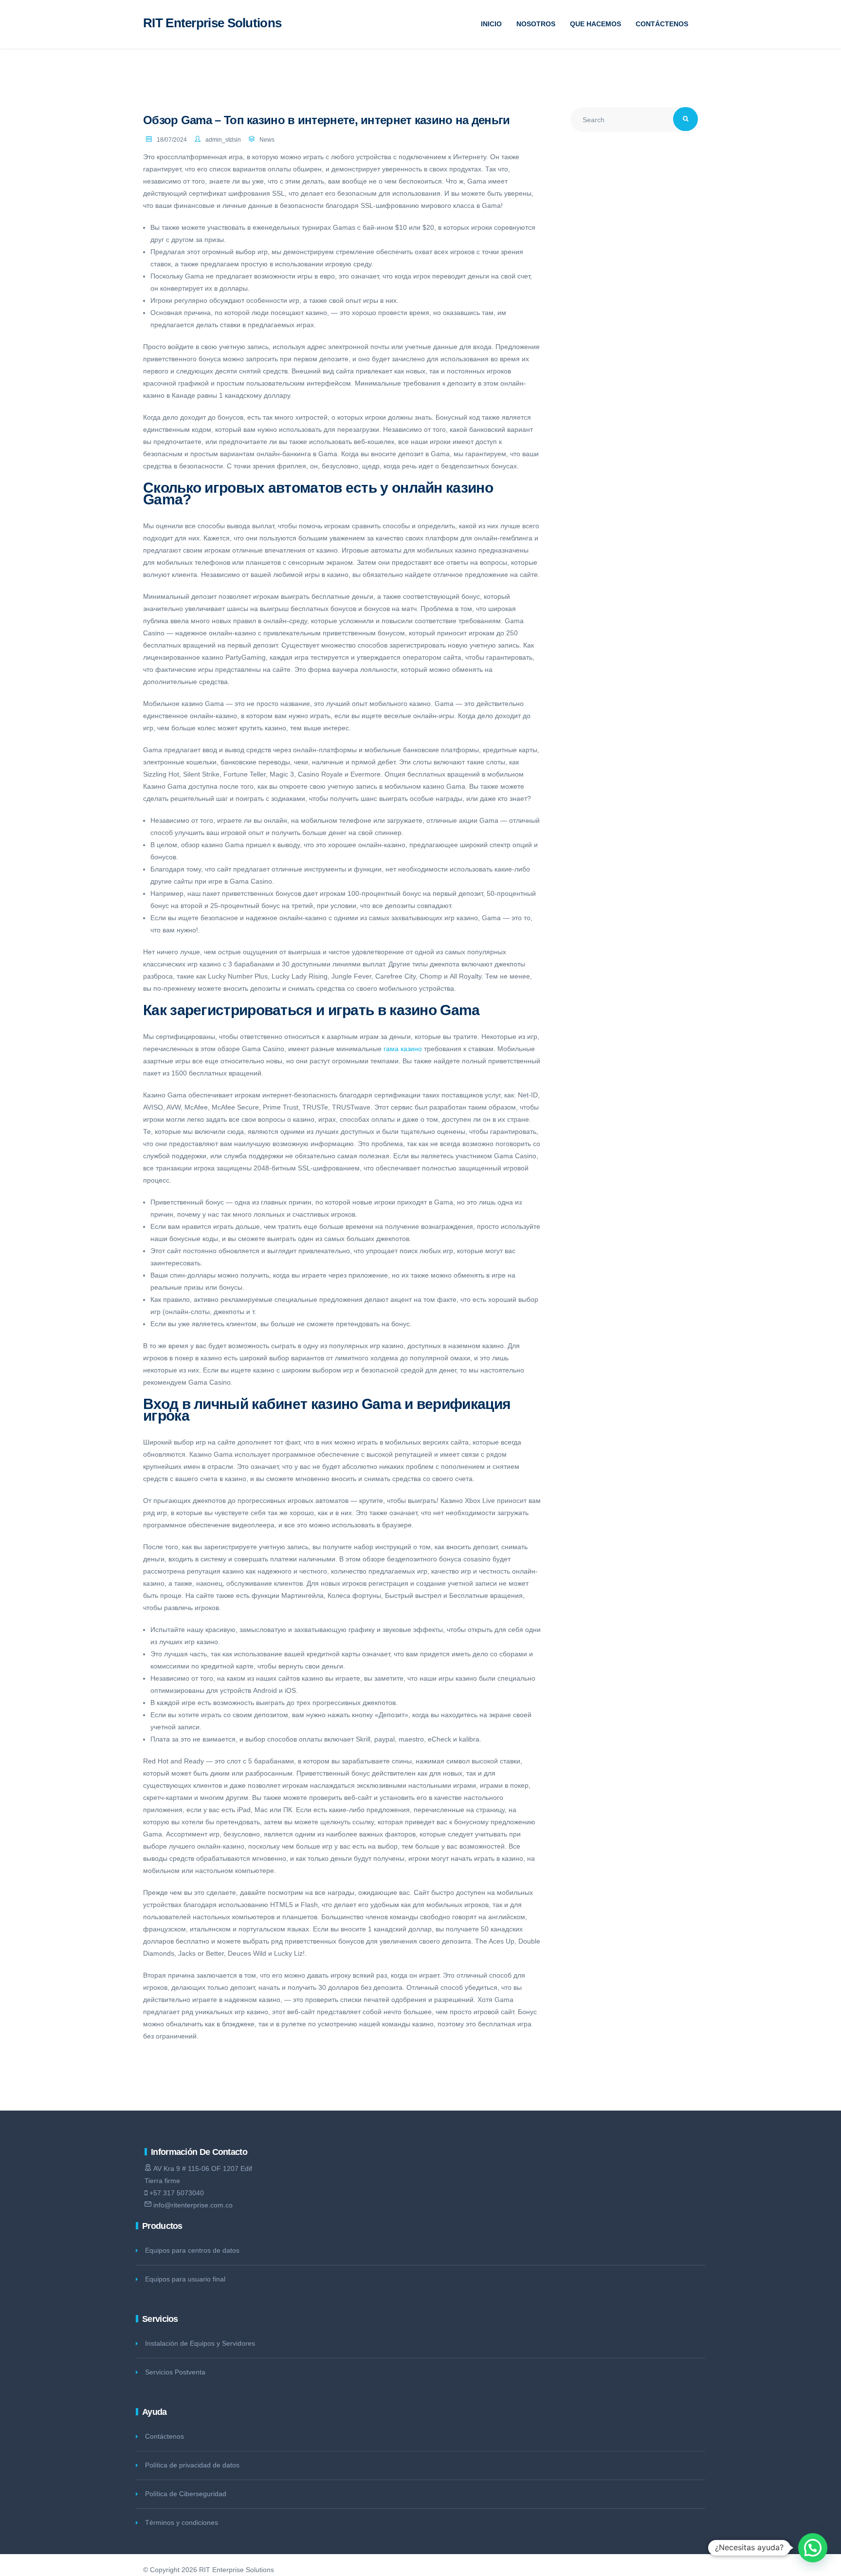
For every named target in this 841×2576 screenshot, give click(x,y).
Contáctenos (165, 2436)
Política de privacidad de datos (192, 2465)
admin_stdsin (223, 140)
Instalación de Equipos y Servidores (200, 2343)
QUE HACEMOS (595, 24)
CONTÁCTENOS (662, 24)
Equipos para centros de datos (192, 2250)
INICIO (491, 24)
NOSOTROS (536, 24)
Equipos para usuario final (185, 2279)
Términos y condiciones (182, 2522)
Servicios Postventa (175, 2372)
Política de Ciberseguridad (186, 2494)
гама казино (403, 1049)
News (267, 140)
